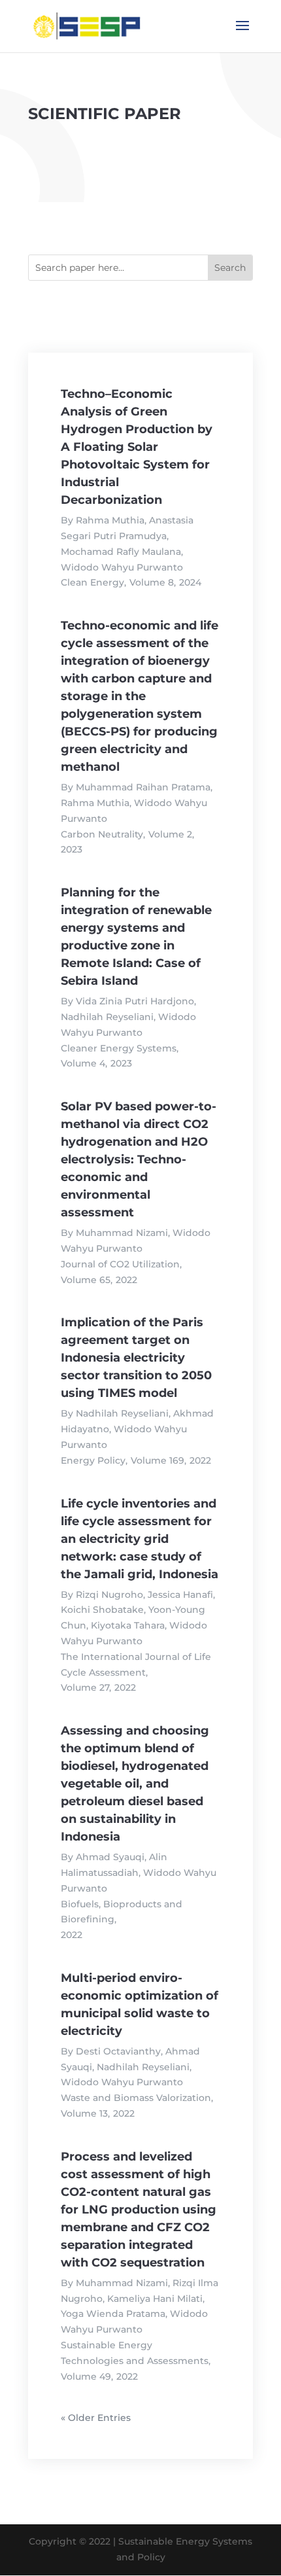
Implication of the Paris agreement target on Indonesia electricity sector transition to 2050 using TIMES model (136, 1358)
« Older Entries (96, 2418)
